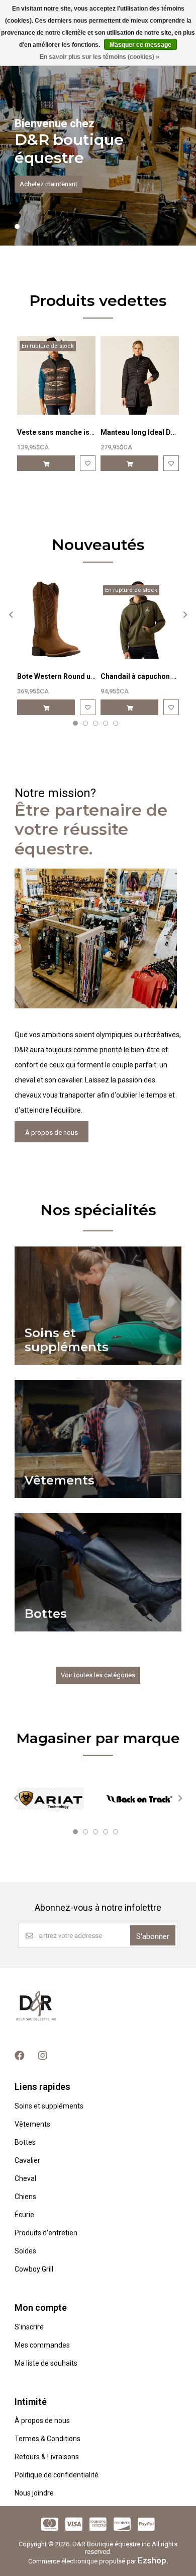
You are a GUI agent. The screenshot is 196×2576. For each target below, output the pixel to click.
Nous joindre (34, 2493)
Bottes (25, 2142)
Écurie (24, 2215)
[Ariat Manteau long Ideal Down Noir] (140, 375)
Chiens (25, 2197)
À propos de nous (52, 1133)
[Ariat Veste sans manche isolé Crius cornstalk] (56, 375)
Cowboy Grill (34, 2269)
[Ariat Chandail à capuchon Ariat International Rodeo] (140, 619)
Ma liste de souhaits (46, 2363)
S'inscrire (29, 2327)
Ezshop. (153, 2560)
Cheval (25, 2178)
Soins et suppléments (49, 2106)
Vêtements (32, 2124)
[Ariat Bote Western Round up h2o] (56, 619)
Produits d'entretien (46, 2233)
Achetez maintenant (48, 184)
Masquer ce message (140, 45)
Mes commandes (42, 2345)
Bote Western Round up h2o (63, 676)
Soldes (25, 2251)
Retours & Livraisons (47, 2457)
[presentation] (10, 614)
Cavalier (27, 2160)
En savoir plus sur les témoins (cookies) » (100, 57)
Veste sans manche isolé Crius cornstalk (85, 432)
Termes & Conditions (47, 2439)
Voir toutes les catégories (98, 1675)
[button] (17, 226)
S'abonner (153, 1936)
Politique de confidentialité (57, 2475)
